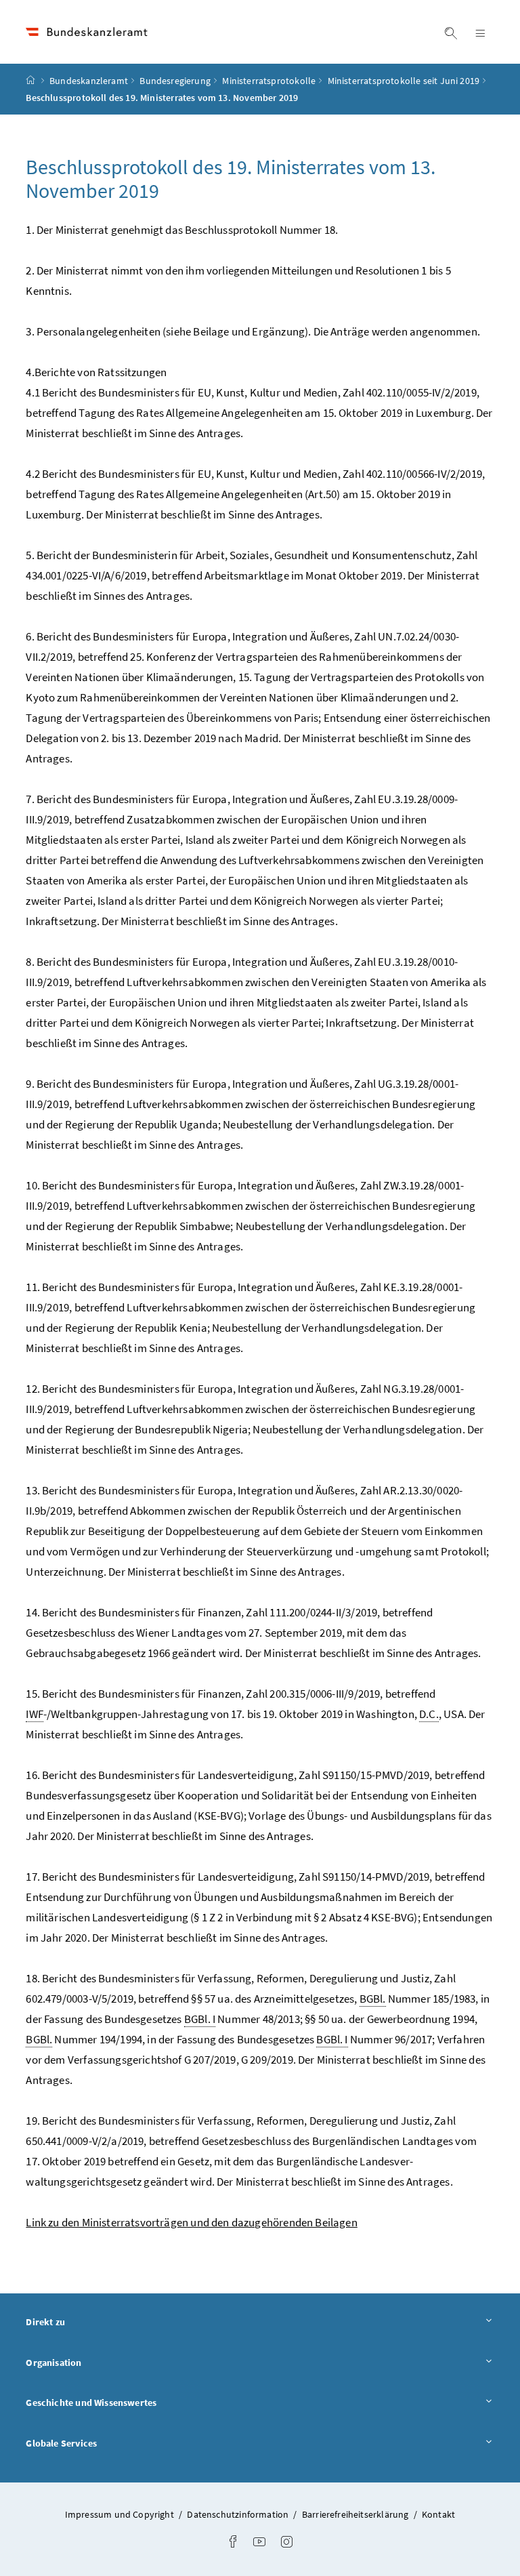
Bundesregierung (175, 81)
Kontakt (438, 2514)
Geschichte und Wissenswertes (129, 2402)
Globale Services (99, 2443)
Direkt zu (83, 2322)
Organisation (91, 2362)
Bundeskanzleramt (89, 81)
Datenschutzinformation (239, 2514)
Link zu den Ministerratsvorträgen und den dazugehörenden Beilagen (191, 2222)
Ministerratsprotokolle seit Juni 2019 (404, 81)
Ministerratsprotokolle (269, 81)
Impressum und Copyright (121, 2514)
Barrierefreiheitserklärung (356, 2514)
